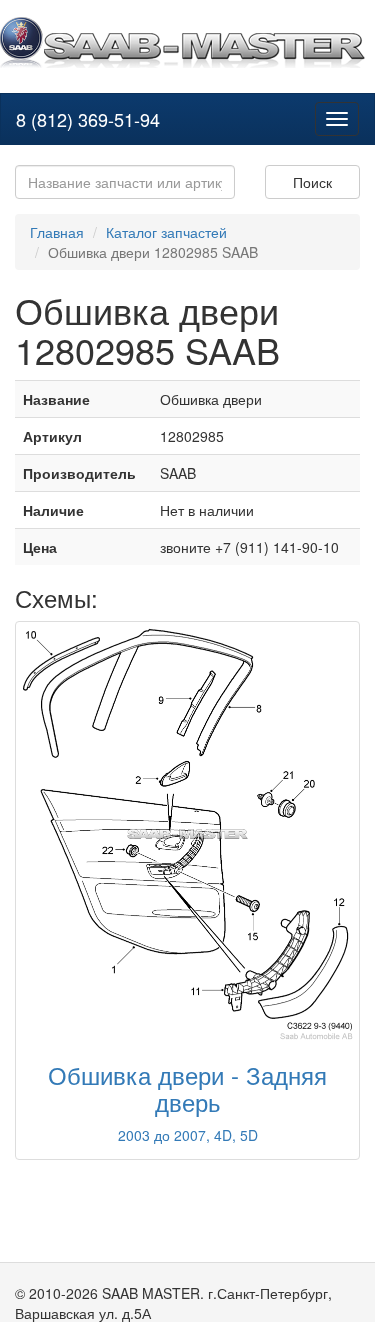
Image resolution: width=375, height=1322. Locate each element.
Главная (57, 232)
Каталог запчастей (166, 232)
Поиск (312, 182)
